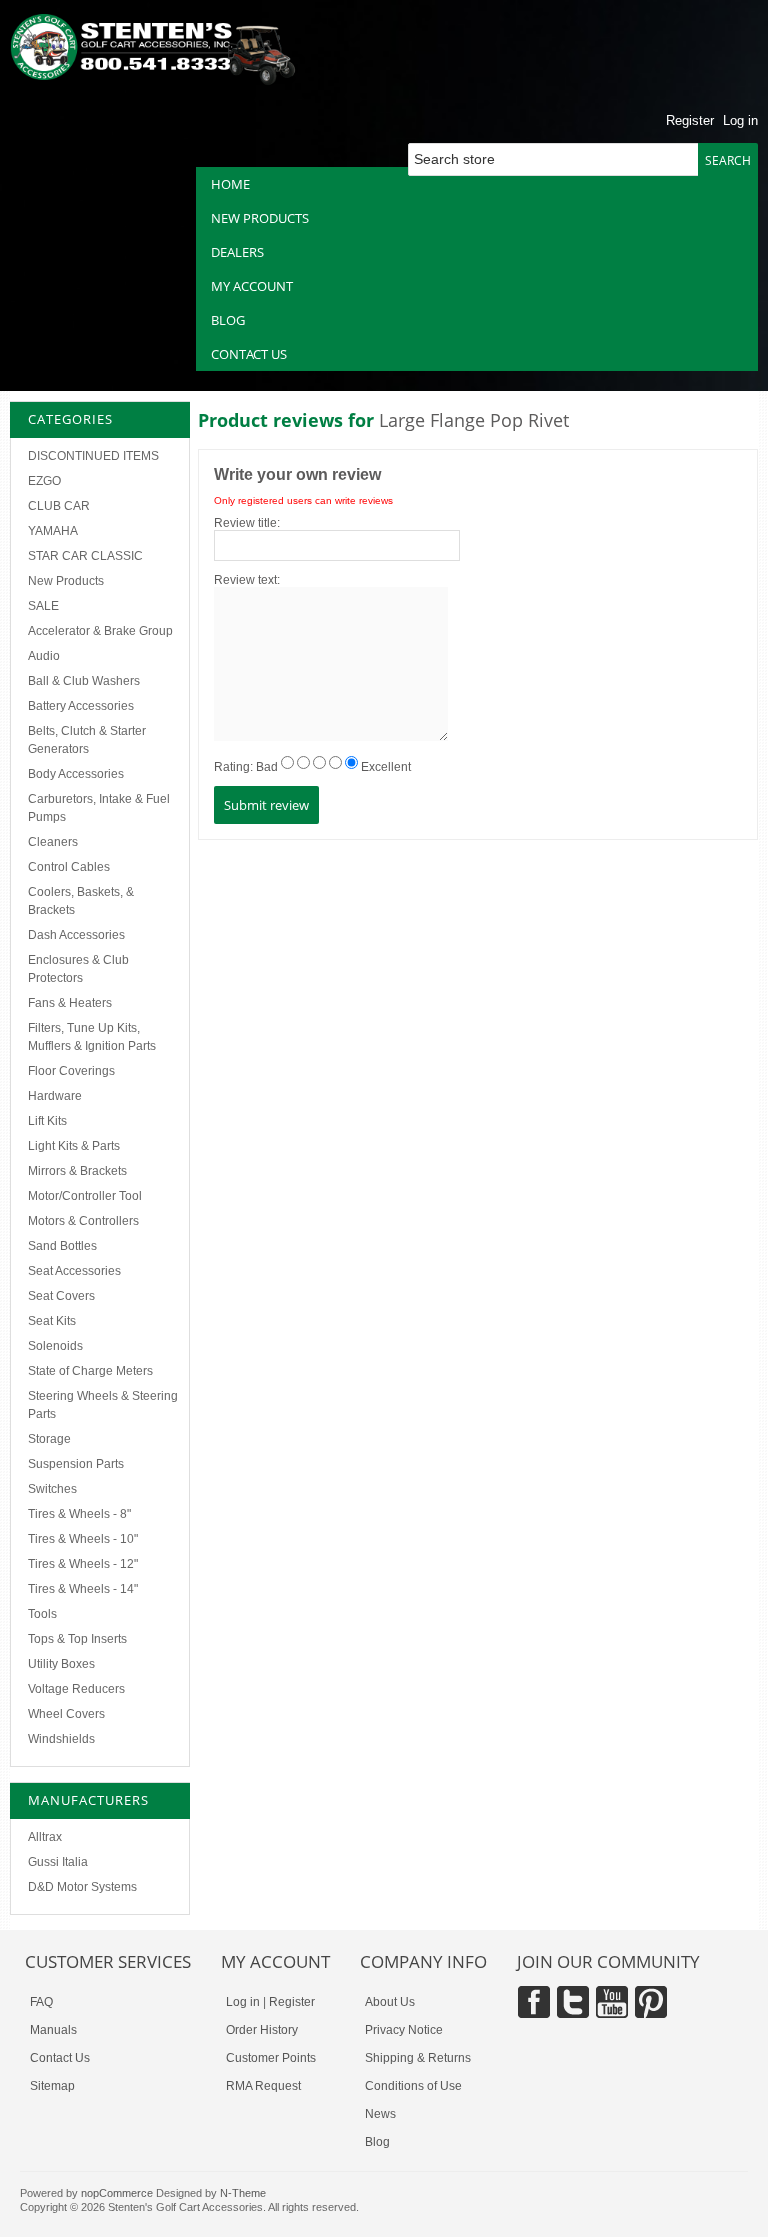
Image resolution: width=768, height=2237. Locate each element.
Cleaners (53, 842)
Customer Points (271, 2058)
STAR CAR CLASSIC (85, 556)
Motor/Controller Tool (85, 1196)
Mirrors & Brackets (77, 1171)
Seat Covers (61, 1296)
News (380, 2114)
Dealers (237, 252)
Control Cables (69, 867)
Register (690, 120)
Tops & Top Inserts (77, 1639)
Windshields (61, 1739)
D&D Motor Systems (82, 1887)
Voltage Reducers (76, 1689)
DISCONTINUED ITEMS (93, 456)
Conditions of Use (413, 2086)
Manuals (53, 2030)
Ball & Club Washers (84, 681)
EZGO (44, 481)
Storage (49, 1439)
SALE (43, 606)
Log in (740, 120)
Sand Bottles (62, 1246)
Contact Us (60, 2058)
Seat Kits (52, 1321)
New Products (66, 581)
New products (260, 218)
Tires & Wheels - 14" (83, 1589)
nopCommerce (117, 2193)
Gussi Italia (58, 1862)
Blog (228, 320)
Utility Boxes (61, 1664)
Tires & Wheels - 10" (83, 1539)
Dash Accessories (76, 935)
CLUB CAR (59, 506)
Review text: (247, 580)
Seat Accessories (74, 1271)
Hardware (55, 1096)
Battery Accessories (81, 706)
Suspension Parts (76, 1464)
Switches (52, 1489)
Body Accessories (76, 774)
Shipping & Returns (418, 2058)
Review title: (247, 523)
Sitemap (52, 2086)
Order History (262, 2030)
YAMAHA (53, 531)
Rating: (233, 767)
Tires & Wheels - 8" (79, 1514)
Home (230, 184)
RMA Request (263, 2086)
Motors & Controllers (83, 1221)
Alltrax (45, 1837)
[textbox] (559, 159)
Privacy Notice (404, 2030)
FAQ (41, 2002)
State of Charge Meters (90, 1371)
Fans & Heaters (70, 1003)
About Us (390, 2002)
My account (252, 286)
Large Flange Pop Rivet (474, 420)
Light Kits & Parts (74, 1146)
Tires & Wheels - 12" (83, 1564)
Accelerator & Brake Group (100, 631)
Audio (44, 656)
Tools (42, 1614)
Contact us (249, 354)
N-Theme (243, 2193)
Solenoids (55, 1346)
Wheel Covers (66, 1714)
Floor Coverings (71, 1071)
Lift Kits (47, 1121)
